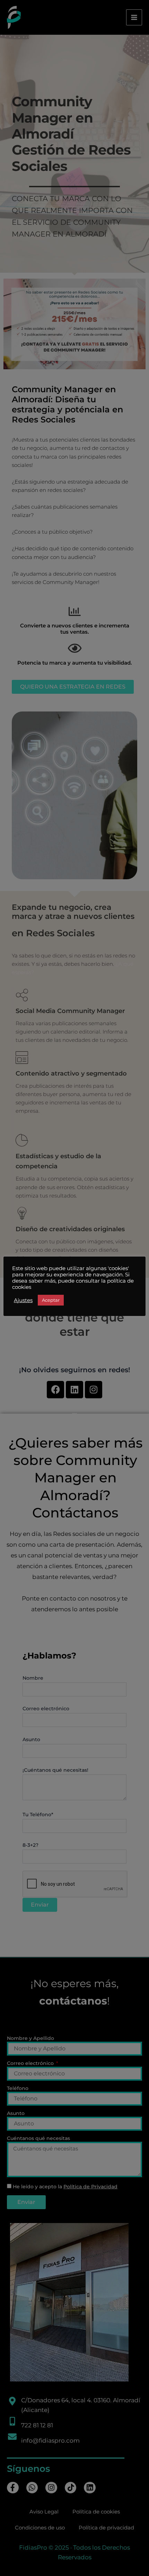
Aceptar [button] (51, 1300)
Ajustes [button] (23, 1300)
